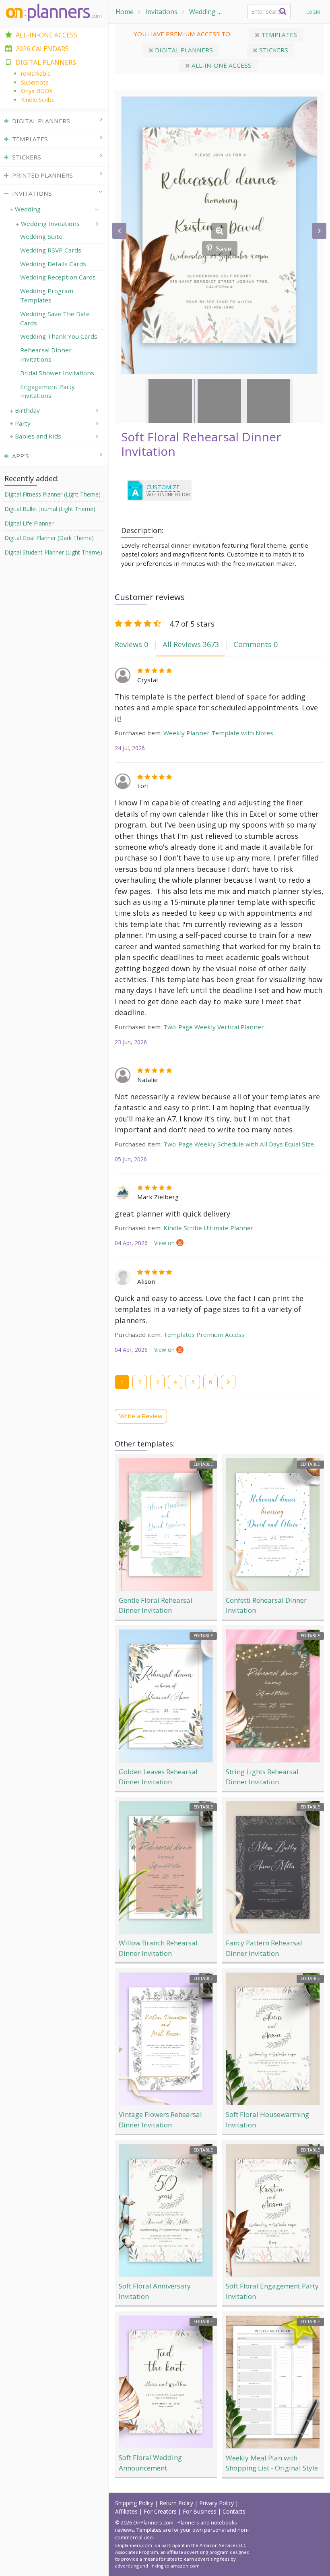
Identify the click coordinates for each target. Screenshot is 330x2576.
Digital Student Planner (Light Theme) (53, 552)
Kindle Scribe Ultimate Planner (208, 1228)
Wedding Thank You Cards (59, 336)
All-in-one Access (221, 65)
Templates (278, 35)
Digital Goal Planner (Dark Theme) (49, 538)
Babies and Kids (38, 436)
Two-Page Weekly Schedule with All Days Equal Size (239, 1144)
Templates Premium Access (204, 1335)
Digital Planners (183, 50)
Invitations (161, 12)
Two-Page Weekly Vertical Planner (214, 1027)
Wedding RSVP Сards (51, 250)
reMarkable (36, 73)
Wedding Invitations (50, 223)
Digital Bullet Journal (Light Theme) (50, 509)
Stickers (273, 50)
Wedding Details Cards (53, 264)
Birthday (27, 410)
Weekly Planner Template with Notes (218, 733)
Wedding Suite (41, 236)
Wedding (202, 12)
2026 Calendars (42, 49)
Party (23, 423)
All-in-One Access (46, 35)
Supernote (35, 82)
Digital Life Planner (29, 523)
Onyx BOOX (37, 91)
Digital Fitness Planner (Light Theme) (53, 494)
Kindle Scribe (38, 100)
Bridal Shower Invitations (57, 373)
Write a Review (141, 1416)
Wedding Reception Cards (58, 277)
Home (125, 12)
